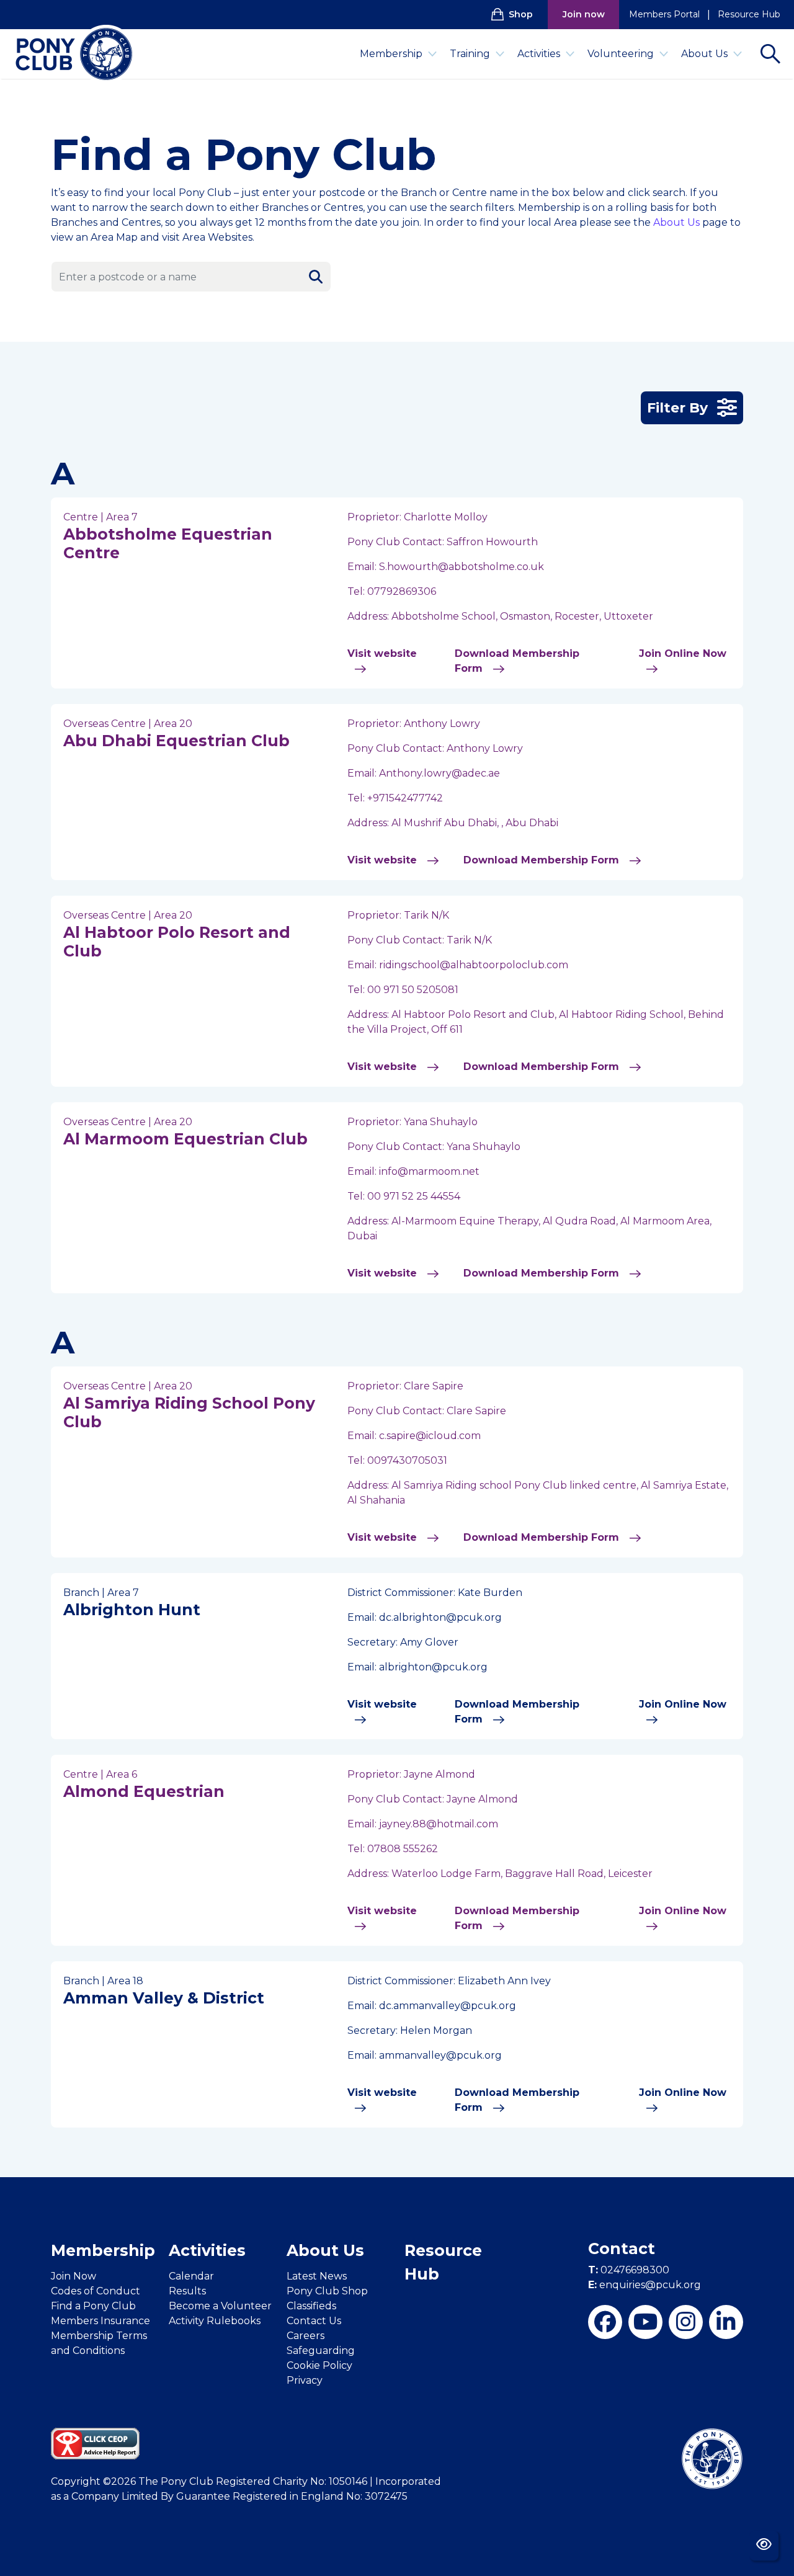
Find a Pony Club (93, 2306)
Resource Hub (749, 14)
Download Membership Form (517, 661)
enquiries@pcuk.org (645, 2285)
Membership (391, 54)
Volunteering (621, 54)
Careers (306, 2336)
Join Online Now (683, 653)
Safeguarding (321, 2351)
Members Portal (664, 14)
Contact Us (314, 2321)
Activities (539, 54)
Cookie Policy (319, 2365)
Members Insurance (100, 2321)
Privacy (305, 2380)
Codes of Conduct (96, 2291)
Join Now (74, 2276)
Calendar (191, 2276)
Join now (584, 14)
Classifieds (311, 2306)
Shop (521, 14)
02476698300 (629, 2270)
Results (187, 2291)
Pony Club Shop (327, 2291)
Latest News (317, 2276)
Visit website (382, 653)
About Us (704, 54)
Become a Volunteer (220, 2306)
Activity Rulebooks (215, 2321)
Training (470, 54)
